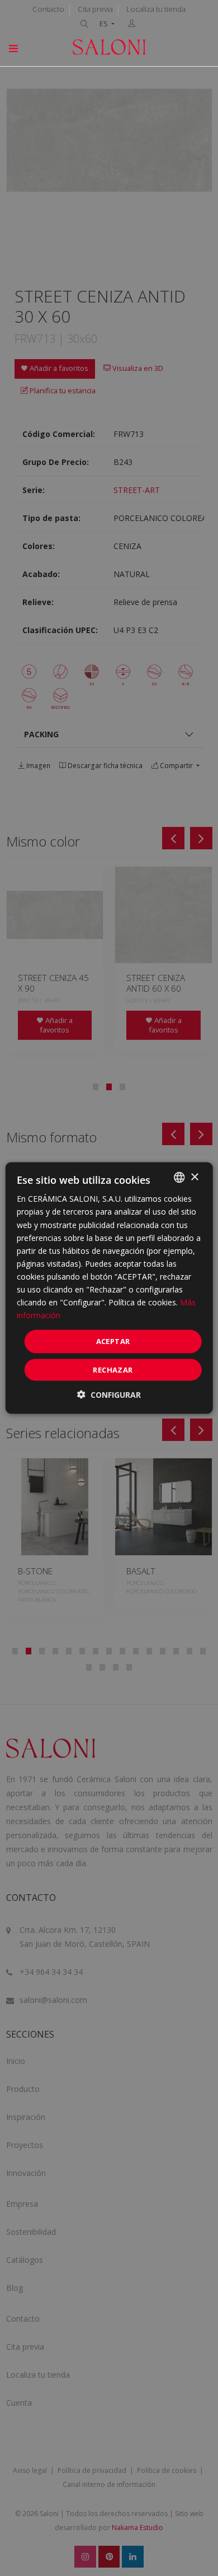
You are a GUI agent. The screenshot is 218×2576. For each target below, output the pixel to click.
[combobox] (179, 1178)
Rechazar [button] (113, 1369)
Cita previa (95, 9)
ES (105, 24)
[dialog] (109, 1288)
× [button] (194, 1177)
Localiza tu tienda (156, 9)
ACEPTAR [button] (113, 1341)
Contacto (48, 9)
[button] (109, 1394)
